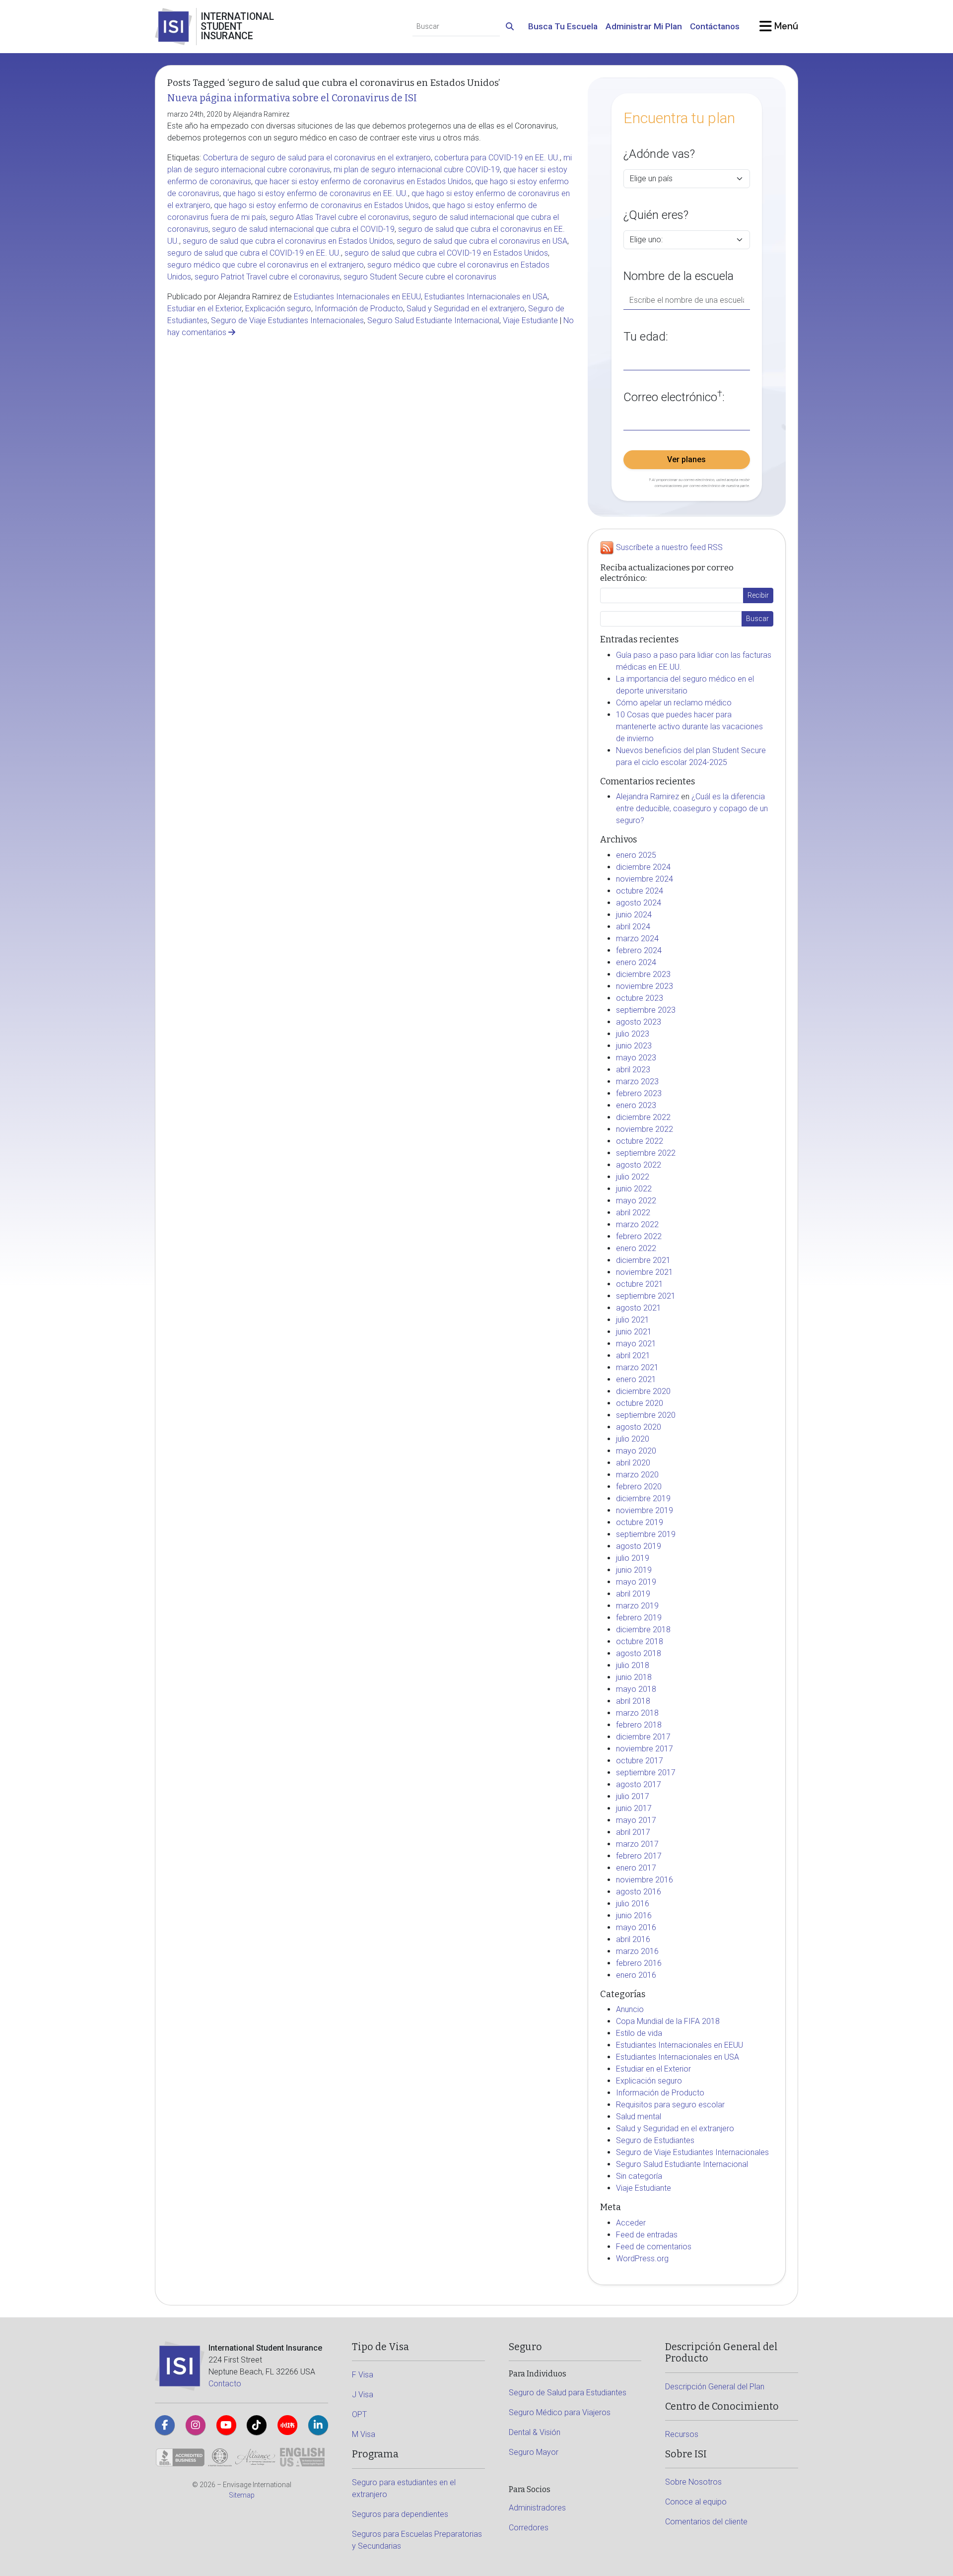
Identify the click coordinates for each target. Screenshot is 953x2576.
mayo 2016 (636, 1927)
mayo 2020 (636, 1451)
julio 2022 (633, 1177)
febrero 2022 (639, 1236)
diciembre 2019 (643, 1498)
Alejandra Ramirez (647, 797)
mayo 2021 (636, 1344)
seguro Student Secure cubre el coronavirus (420, 277)
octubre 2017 (640, 1761)
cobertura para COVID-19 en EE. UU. (497, 158)
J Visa (363, 2395)
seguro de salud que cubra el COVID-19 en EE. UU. (254, 253)
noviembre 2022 (645, 1129)
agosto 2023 (639, 1022)
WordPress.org (642, 2259)
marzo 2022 (637, 1224)
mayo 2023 (636, 1058)
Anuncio (630, 2009)
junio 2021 (634, 1332)
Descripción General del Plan (715, 2387)
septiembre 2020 (646, 1415)
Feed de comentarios (654, 2247)
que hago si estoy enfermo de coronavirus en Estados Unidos (321, 205)
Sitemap (242, 2495)
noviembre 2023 (645, 986)
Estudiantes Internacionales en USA (486, 297)
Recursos (682, 2434)
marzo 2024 (637, 939)
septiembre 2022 (646, 1153)
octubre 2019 (640, 1522)
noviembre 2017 (645, 1749)
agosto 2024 (639, 903)
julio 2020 (633, 1439)
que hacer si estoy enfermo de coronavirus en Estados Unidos (363, 181)
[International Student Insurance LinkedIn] (318, 2425)
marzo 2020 (637, 1475)
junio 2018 (634, 1677)
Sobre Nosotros (693, 2482)
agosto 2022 (639, 1165)
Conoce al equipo (696, 2502)
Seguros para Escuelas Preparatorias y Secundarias (417, 2540)
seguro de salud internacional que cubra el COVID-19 (303, 229)
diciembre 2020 (643, 1391)
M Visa (364, 2434)
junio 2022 (634, 1189)
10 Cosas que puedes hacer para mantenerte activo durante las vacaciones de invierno (689, 727)
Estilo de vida (639, 2033)
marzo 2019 (637, 1606)
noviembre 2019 (645, 1510)
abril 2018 (633, 1701)
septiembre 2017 (646, 1773)
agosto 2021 (639, 1308)
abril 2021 (633, 1356)
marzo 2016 (637, 1951)
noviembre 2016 (645, 1880)
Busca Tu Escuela (563, 26)
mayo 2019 (636, 1582)
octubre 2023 (640, 998)
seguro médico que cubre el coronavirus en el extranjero (266, 265)
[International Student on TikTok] (257, 2425)
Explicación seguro (278, 309)
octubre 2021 (640, 1284)
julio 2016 (633, 1904)
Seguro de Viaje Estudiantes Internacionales (287, 320)
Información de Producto (359, 309)
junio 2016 (634, 1915)
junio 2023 (634, 1046)
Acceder (631, 2223)
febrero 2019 (639, 1618)
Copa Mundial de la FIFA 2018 (668, 2021)
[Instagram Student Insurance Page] (196, 2425)
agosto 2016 (639, 1892)
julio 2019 (633, 1558)
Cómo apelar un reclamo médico (674, 703)
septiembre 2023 (646, 1010)
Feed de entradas (647, 2235)
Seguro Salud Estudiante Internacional (433, 320)
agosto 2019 (639, 1546)
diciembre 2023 (643, 974)
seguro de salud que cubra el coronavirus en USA (482, 241)
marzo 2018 (637, 1713)
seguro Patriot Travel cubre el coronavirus (267, 277)
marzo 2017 (637, 1844)
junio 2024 (634, 915)
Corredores (529, 2528)
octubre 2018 (640, 1641)
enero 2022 (636, 1248)
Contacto (225, 2384)
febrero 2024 (639, 950)
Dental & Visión (535, 2432)
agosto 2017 (639, 1784)
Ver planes (686, 459)
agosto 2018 (639, 1653)
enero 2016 (636, 1975)
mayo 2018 (636, 1689)
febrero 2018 (639, 1725)
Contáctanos (715, 26)
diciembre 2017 (643, 1737)
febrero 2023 (639, 1093)
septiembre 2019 (646, 1534)
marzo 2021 (637, 1367)
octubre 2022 (640, 1141)
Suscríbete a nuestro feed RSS (669, 548)
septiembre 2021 (646, 1296)
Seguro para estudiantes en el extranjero (404, 2488)
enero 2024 (636, 962)
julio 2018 (633, 1665)
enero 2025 (636, 855)
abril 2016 (633, 1939)
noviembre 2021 (645, 1272)
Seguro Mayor (534, 2452)
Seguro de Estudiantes (655, 2140)
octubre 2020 (640, 1403)
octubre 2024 (640, 891)
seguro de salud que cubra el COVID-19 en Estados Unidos (446, 253)
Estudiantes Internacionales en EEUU (357, 297)
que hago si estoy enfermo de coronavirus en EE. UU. (315, 193)
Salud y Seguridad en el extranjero (466, 309)
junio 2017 (634, 1808)
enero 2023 (636, 1105)
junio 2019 (634, 1570)
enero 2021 (636, 1379)
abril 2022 (633, 1213)
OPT (359, 2414)
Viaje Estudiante (530, 320)
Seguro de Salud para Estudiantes (568, 2393)
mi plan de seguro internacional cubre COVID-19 (417, 170)
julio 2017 (633, 1796)
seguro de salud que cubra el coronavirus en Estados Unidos (288, 241)
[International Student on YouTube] (226, 2425)
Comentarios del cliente (706, 2522)
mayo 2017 (636, 1820)
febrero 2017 (639, 1856)
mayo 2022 (636, 1201)
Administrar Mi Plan (644, 26)
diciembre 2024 (643, 867)
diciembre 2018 (643, 1630)
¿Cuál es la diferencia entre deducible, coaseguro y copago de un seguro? (692, 808)
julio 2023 (633, 1034)
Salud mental (639, 2117)
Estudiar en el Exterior (204, 309)
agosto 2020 (639, 1427)
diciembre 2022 (643, 1117)
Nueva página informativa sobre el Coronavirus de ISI (292, 98)
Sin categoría (639, 2176)
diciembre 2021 (643, 1260)
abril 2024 (633, 927)
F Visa (363, 2375)
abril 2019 (633, 1594)
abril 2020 (633, 1463)
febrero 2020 (639, 1487)
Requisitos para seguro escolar (670, 2105)
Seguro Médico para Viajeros (560, 2412)
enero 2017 (636, 1868)
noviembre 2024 (645, 879)
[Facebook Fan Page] (165, 2425)
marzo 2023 (637, 1081)
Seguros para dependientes (400, 2514)
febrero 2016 (639, 1963)
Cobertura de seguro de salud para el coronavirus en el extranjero (317, 158)
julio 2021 (633, 1320)
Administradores (537, 2508)
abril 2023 (633, 1070)
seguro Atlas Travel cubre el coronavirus (339, 217)
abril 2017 (633, 1832)
